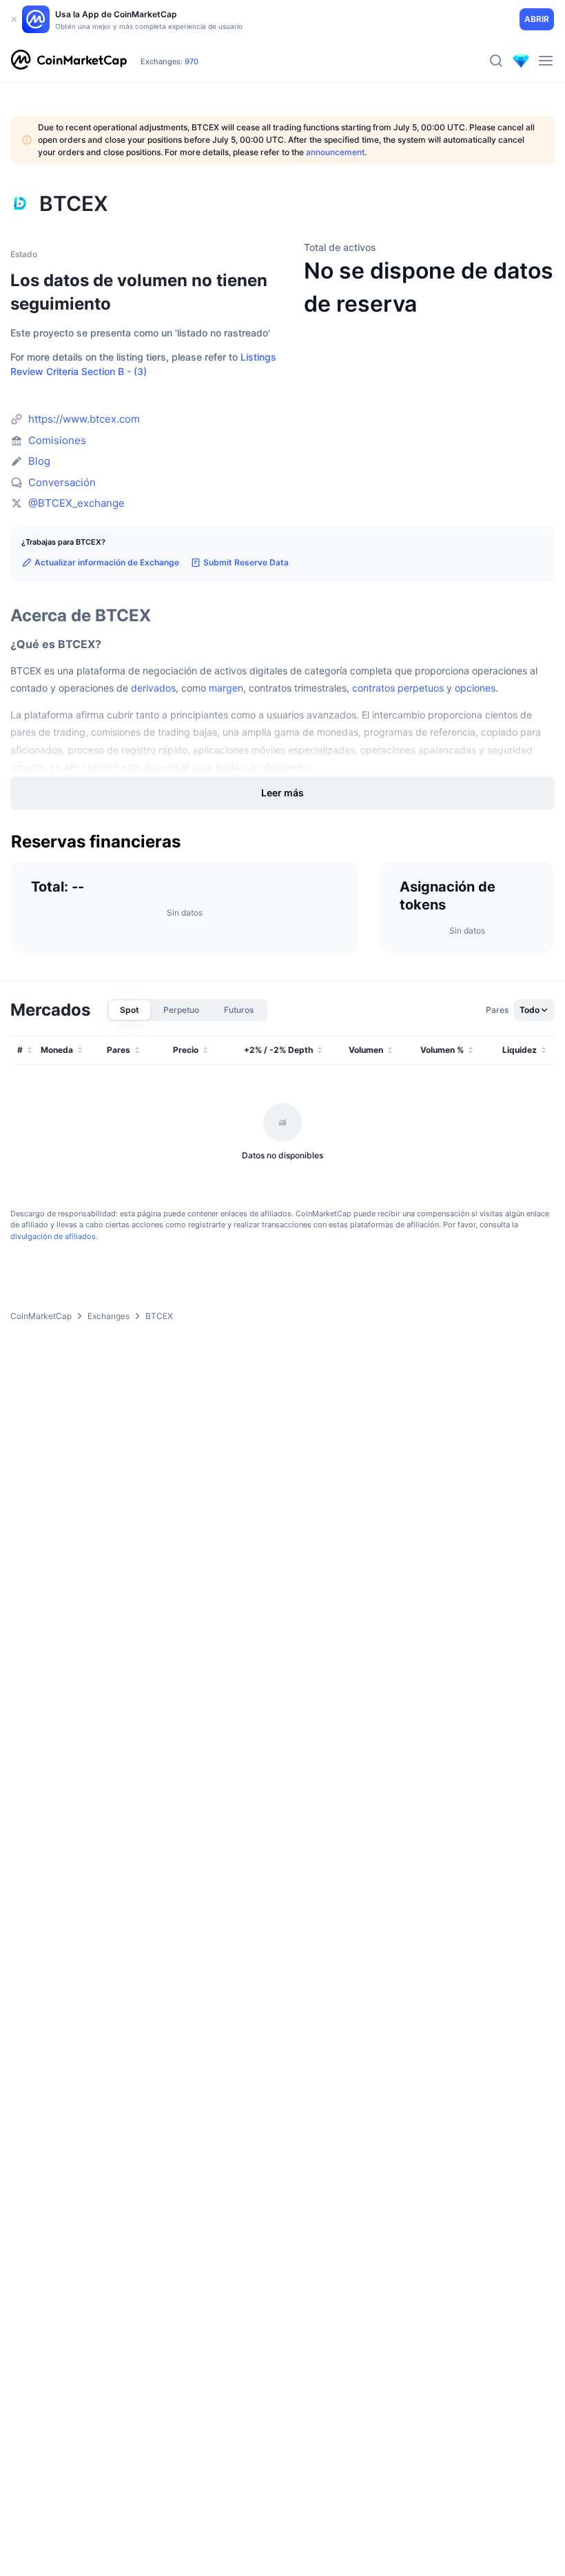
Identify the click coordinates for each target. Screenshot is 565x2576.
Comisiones (57, 440)
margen (226, 688)
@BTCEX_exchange (76, 503)
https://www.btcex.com (84, 419)
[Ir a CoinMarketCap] (69, 61)
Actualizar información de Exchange (107, 562)
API (72, 767)
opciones (475, 688)
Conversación (62, 482)
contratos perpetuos (398, 688)
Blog (39, 461)
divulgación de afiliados (53, 1236)
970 (192, 61)
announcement (335, 152)
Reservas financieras (96, 842)
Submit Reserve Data (246, 562)
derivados (153, 688)
